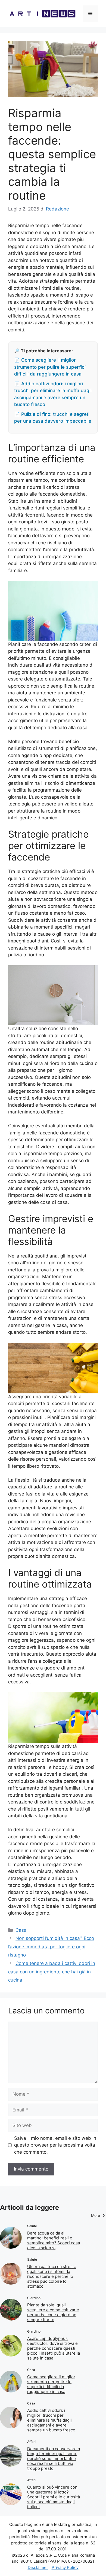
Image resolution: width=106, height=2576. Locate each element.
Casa (21, 1930)
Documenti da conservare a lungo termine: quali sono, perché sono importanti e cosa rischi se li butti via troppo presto (54, 2459)
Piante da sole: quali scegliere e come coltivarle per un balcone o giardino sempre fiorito (53, 2312)
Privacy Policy (65, 2567)
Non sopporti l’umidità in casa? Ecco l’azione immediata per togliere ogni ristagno (51, 1947)
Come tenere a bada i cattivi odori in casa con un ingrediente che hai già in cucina (52, 1972)
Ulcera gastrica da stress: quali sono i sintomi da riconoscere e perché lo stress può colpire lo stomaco (52, 2276)
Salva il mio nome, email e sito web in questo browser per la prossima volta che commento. (55, 2145)
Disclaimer (38, 2567)
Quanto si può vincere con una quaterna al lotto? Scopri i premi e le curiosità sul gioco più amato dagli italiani (54, 2497)
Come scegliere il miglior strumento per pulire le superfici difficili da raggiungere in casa (51, 2384)
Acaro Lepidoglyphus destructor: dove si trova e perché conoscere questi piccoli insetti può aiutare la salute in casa (54, 2348)
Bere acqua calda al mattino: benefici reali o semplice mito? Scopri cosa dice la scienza (54, 2240)
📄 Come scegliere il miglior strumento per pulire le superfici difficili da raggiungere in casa (50, 367)
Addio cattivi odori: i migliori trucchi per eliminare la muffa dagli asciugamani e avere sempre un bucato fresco (51, 2420)
